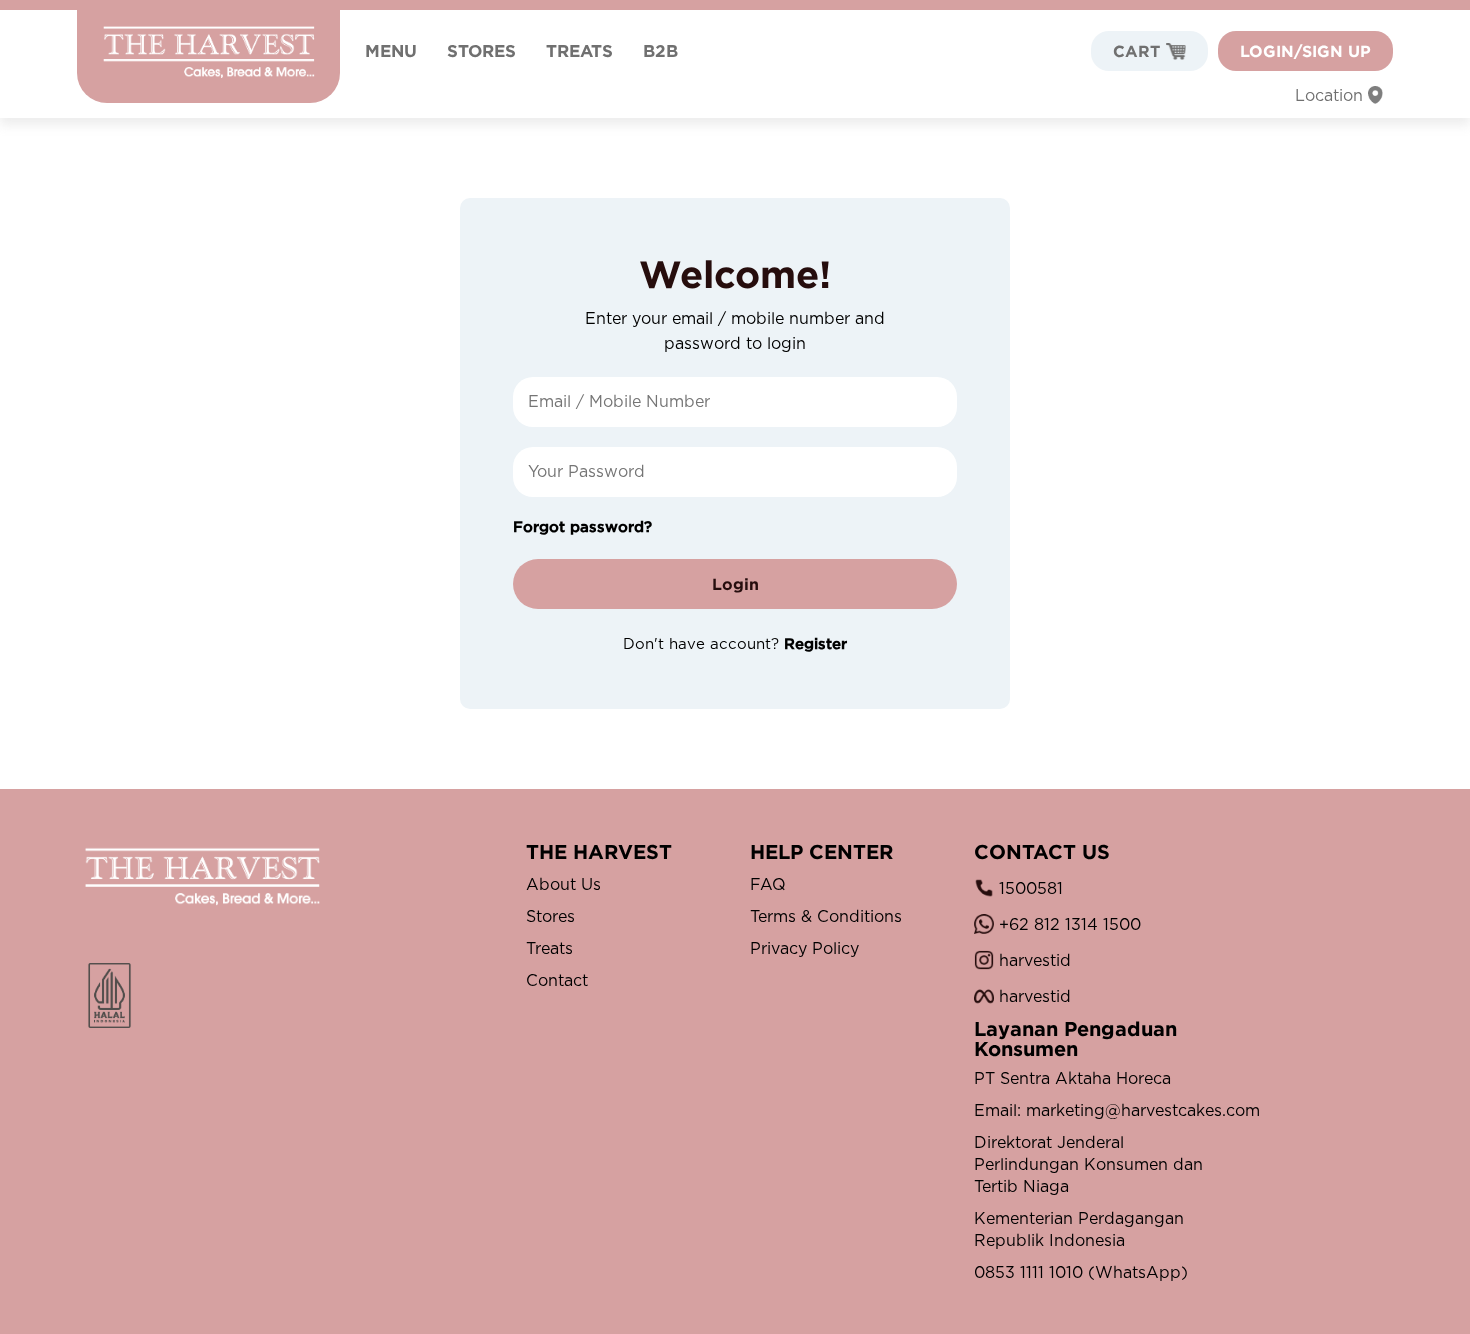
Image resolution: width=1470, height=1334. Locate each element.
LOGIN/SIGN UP (1305, 51)
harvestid (1032, 961)
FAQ (768, 885)
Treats (549, 949)
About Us (563, 885)
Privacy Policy (804, 949)
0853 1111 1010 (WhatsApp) (1081, 1273)
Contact (557, 981)
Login (735, 584)
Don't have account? (735, 644)
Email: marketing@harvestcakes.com (1093, 1111)
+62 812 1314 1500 (1067, 925)
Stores (550, 917)
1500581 (1028, 889)
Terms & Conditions (826, 917)
